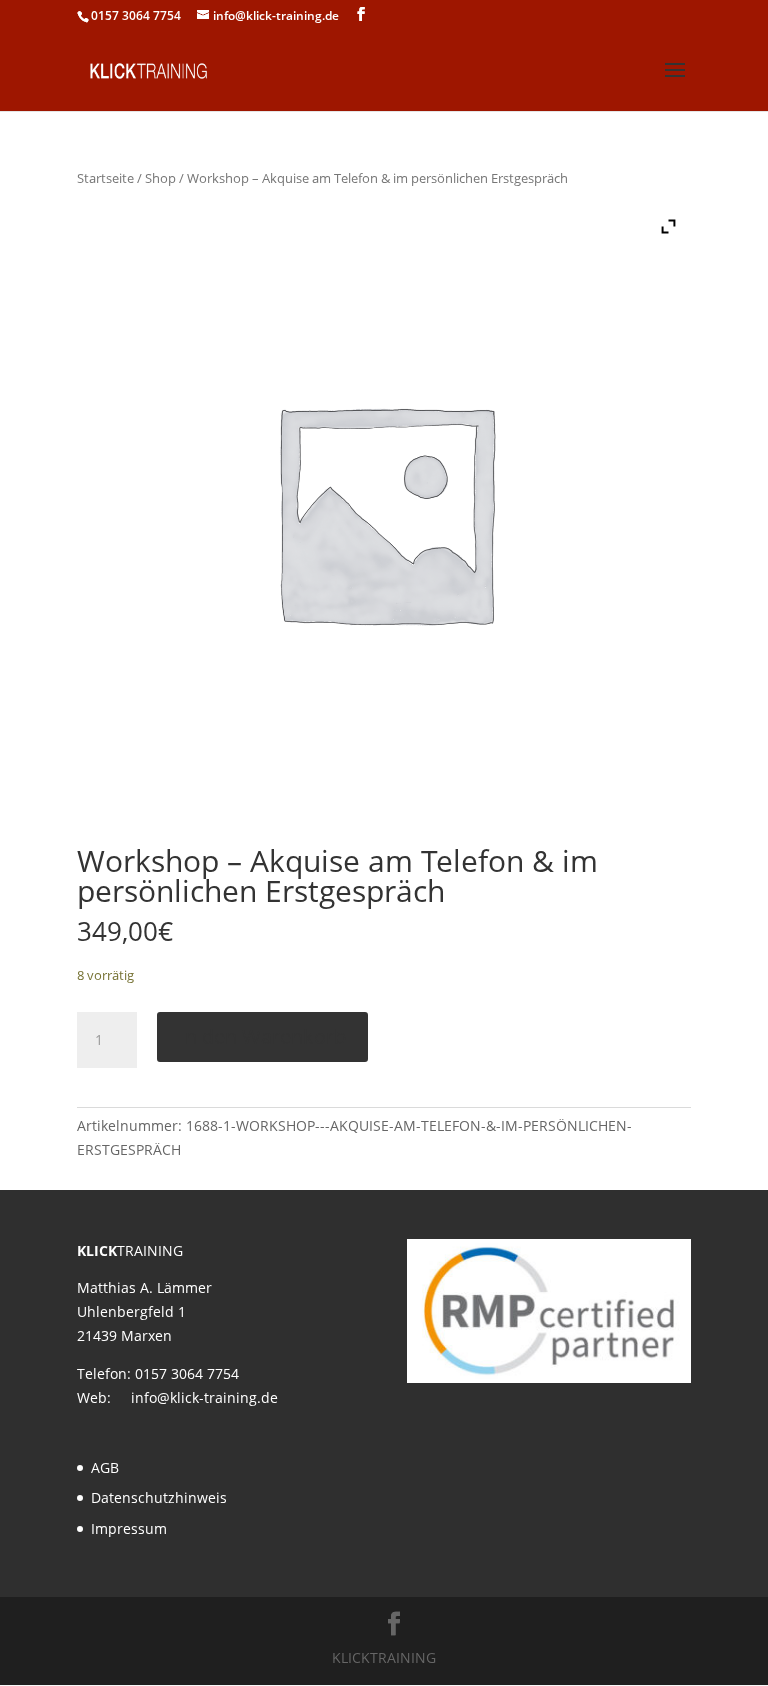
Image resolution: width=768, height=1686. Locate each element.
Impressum (129, 1528)
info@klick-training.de (204, 1397)
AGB (105, 1467)
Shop (160, 178)
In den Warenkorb (262, 1036)
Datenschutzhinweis (159, 1497)
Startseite (105, 178)
